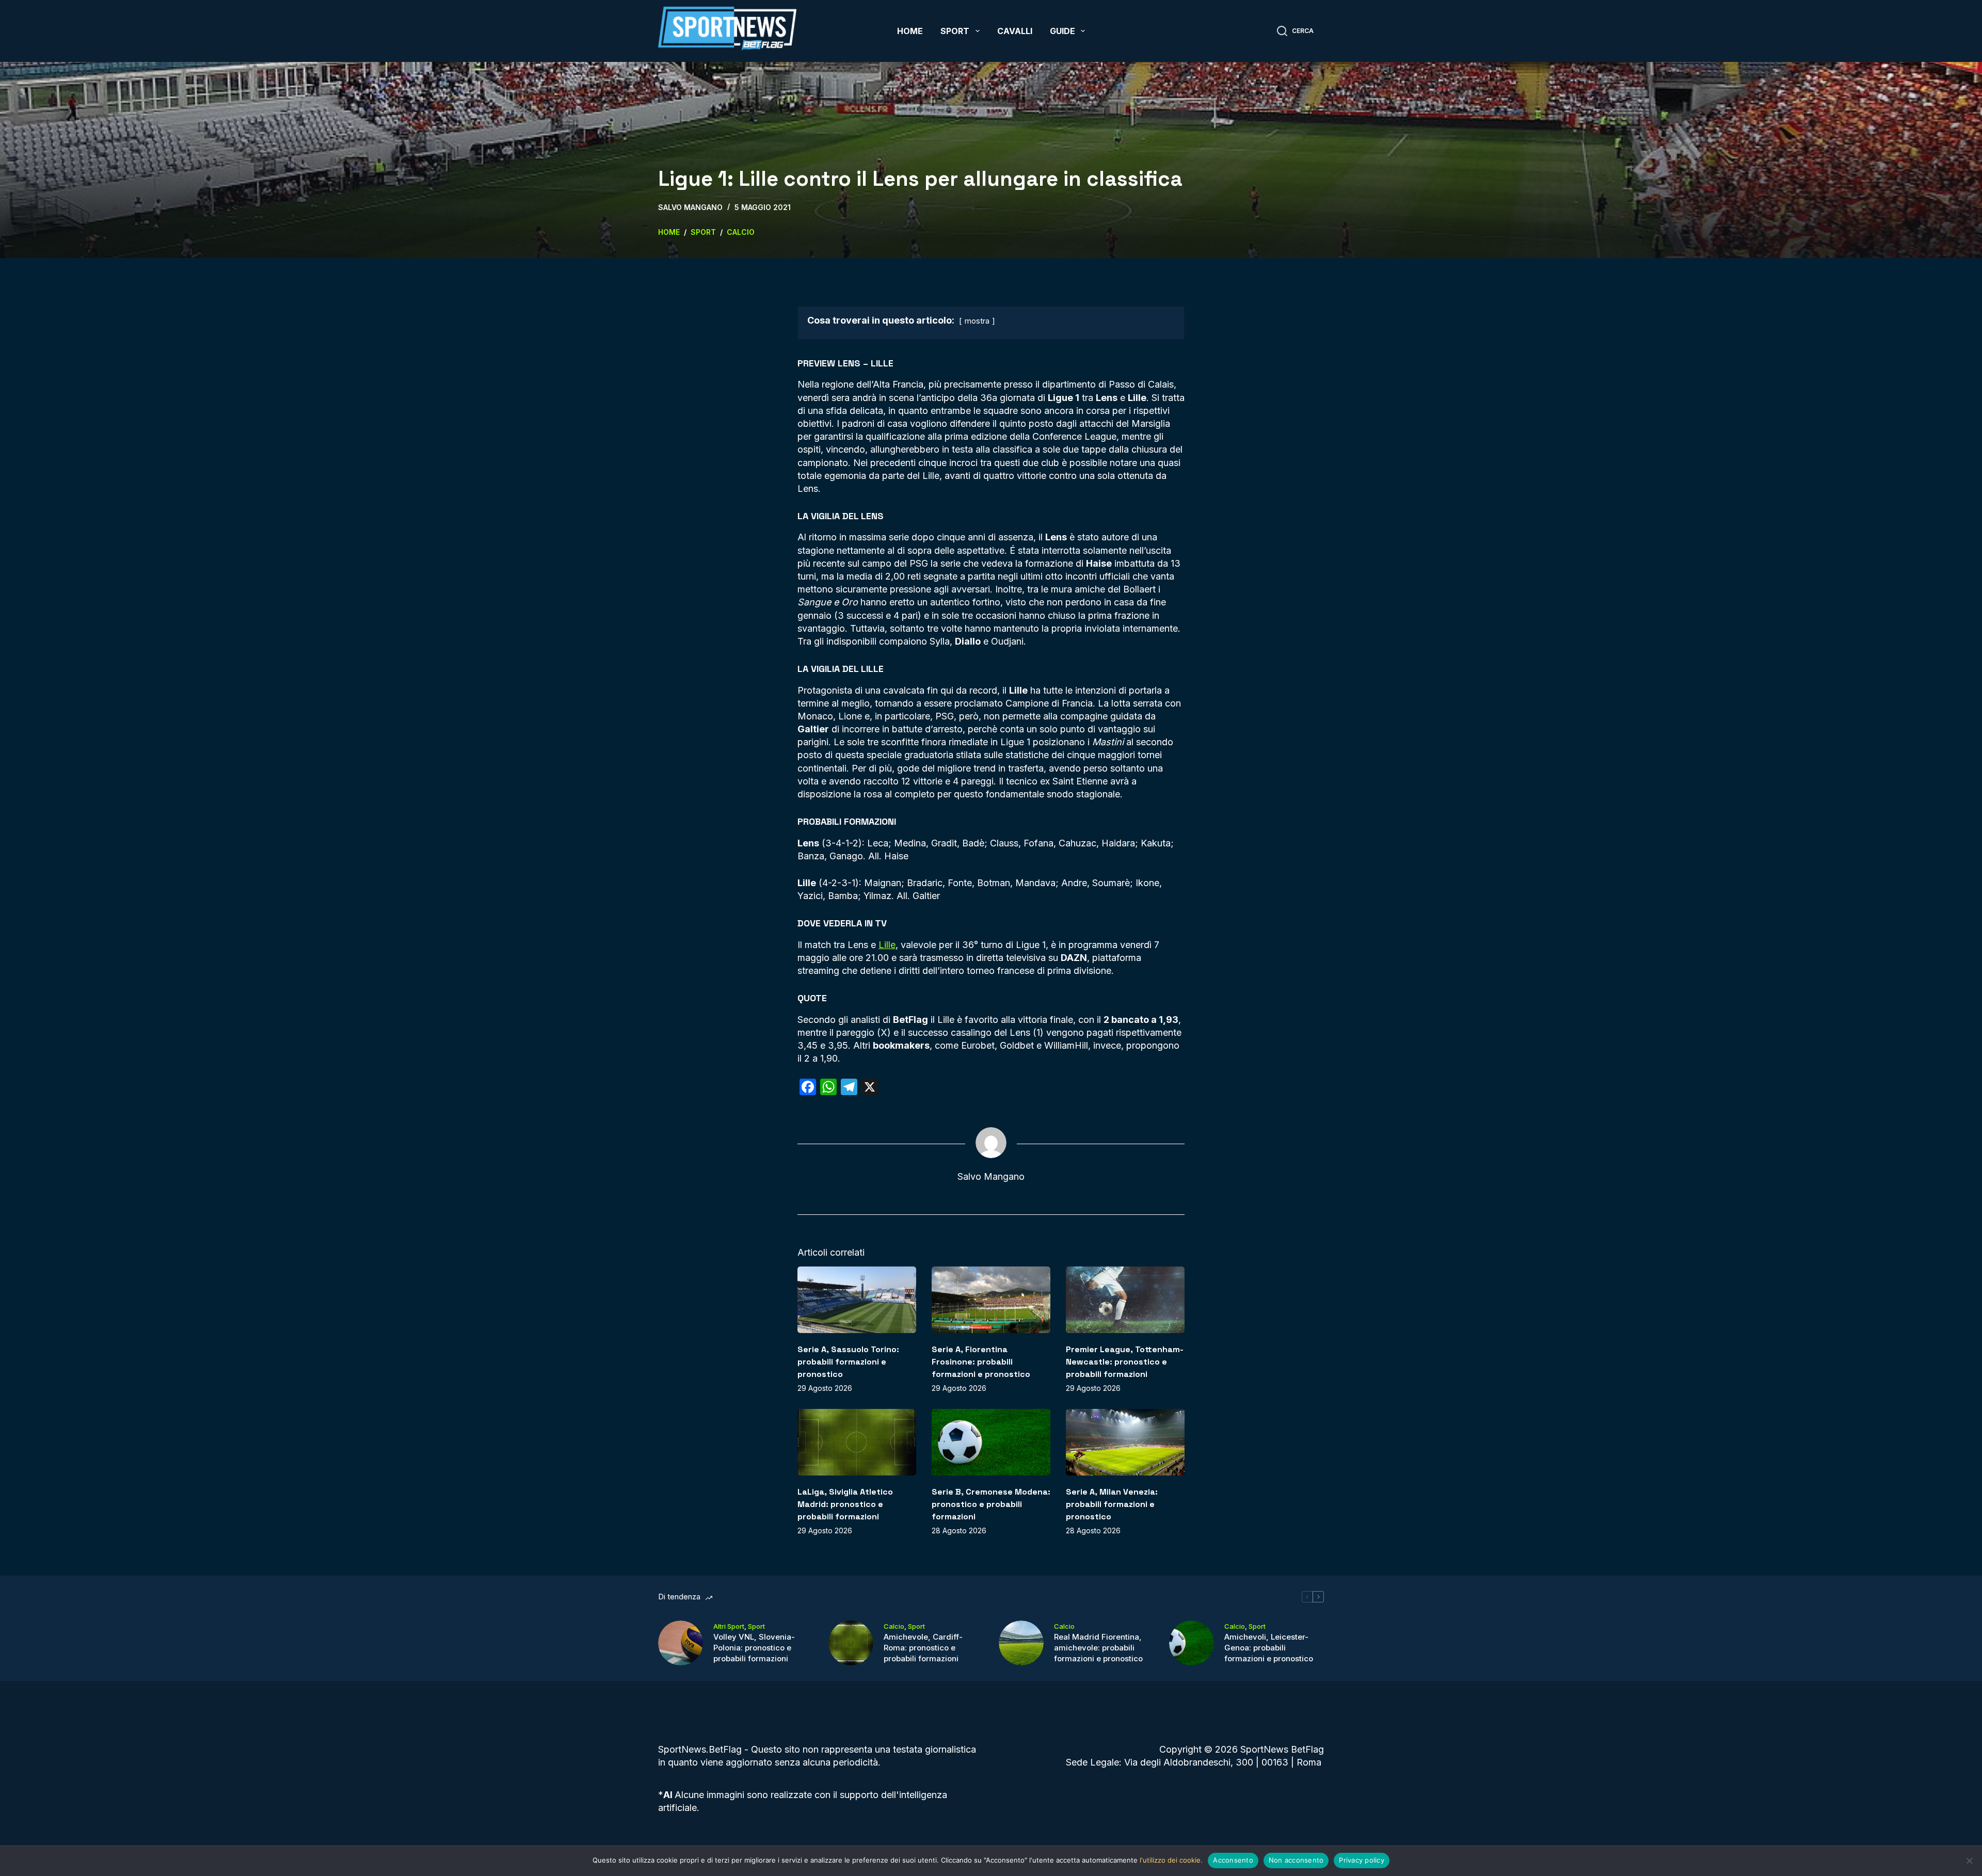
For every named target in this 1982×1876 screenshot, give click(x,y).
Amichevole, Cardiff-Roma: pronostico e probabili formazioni (923, 1648)
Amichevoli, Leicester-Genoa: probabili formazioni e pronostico (1269, 1648)
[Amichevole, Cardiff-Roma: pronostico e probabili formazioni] (851, 1643)
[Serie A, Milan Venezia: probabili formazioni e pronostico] (1125, 1442)
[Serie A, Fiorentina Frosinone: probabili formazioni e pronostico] (991, 1300)
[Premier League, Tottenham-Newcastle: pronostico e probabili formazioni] (1125, 1300)
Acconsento (1233, 1860)
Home (910, 31)
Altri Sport (729, 1626)
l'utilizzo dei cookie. (1171, 1860)
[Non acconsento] (1969, 1861)
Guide (1062, 31)
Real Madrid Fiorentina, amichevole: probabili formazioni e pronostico (1098, 1648)
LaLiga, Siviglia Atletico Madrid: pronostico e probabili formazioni (845, 1504)
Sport (955, 31)
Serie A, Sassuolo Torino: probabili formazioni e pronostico (848, 1362)
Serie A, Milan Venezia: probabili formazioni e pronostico (1112, 1504)
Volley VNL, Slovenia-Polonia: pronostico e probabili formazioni (754, 1648)
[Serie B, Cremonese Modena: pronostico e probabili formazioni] (991, 1442)
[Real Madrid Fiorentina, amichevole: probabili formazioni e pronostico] (1021, 1643)
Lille (887, 945)
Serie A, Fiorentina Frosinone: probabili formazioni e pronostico (981, 1362)
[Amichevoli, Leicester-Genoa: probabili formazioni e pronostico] (1192, 1643)
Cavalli (1015, 31)
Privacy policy (1362, 1860)
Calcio (894, 1626)
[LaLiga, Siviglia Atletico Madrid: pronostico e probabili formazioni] (857, 1442)
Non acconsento (1296, 1860)
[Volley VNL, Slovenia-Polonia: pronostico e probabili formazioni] (681, 1643)
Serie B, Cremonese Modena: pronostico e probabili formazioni (991, 1504)
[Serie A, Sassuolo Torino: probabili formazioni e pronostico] (857, 1300)
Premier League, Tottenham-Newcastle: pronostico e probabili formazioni (1125, 1362)
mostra (977, 321)
